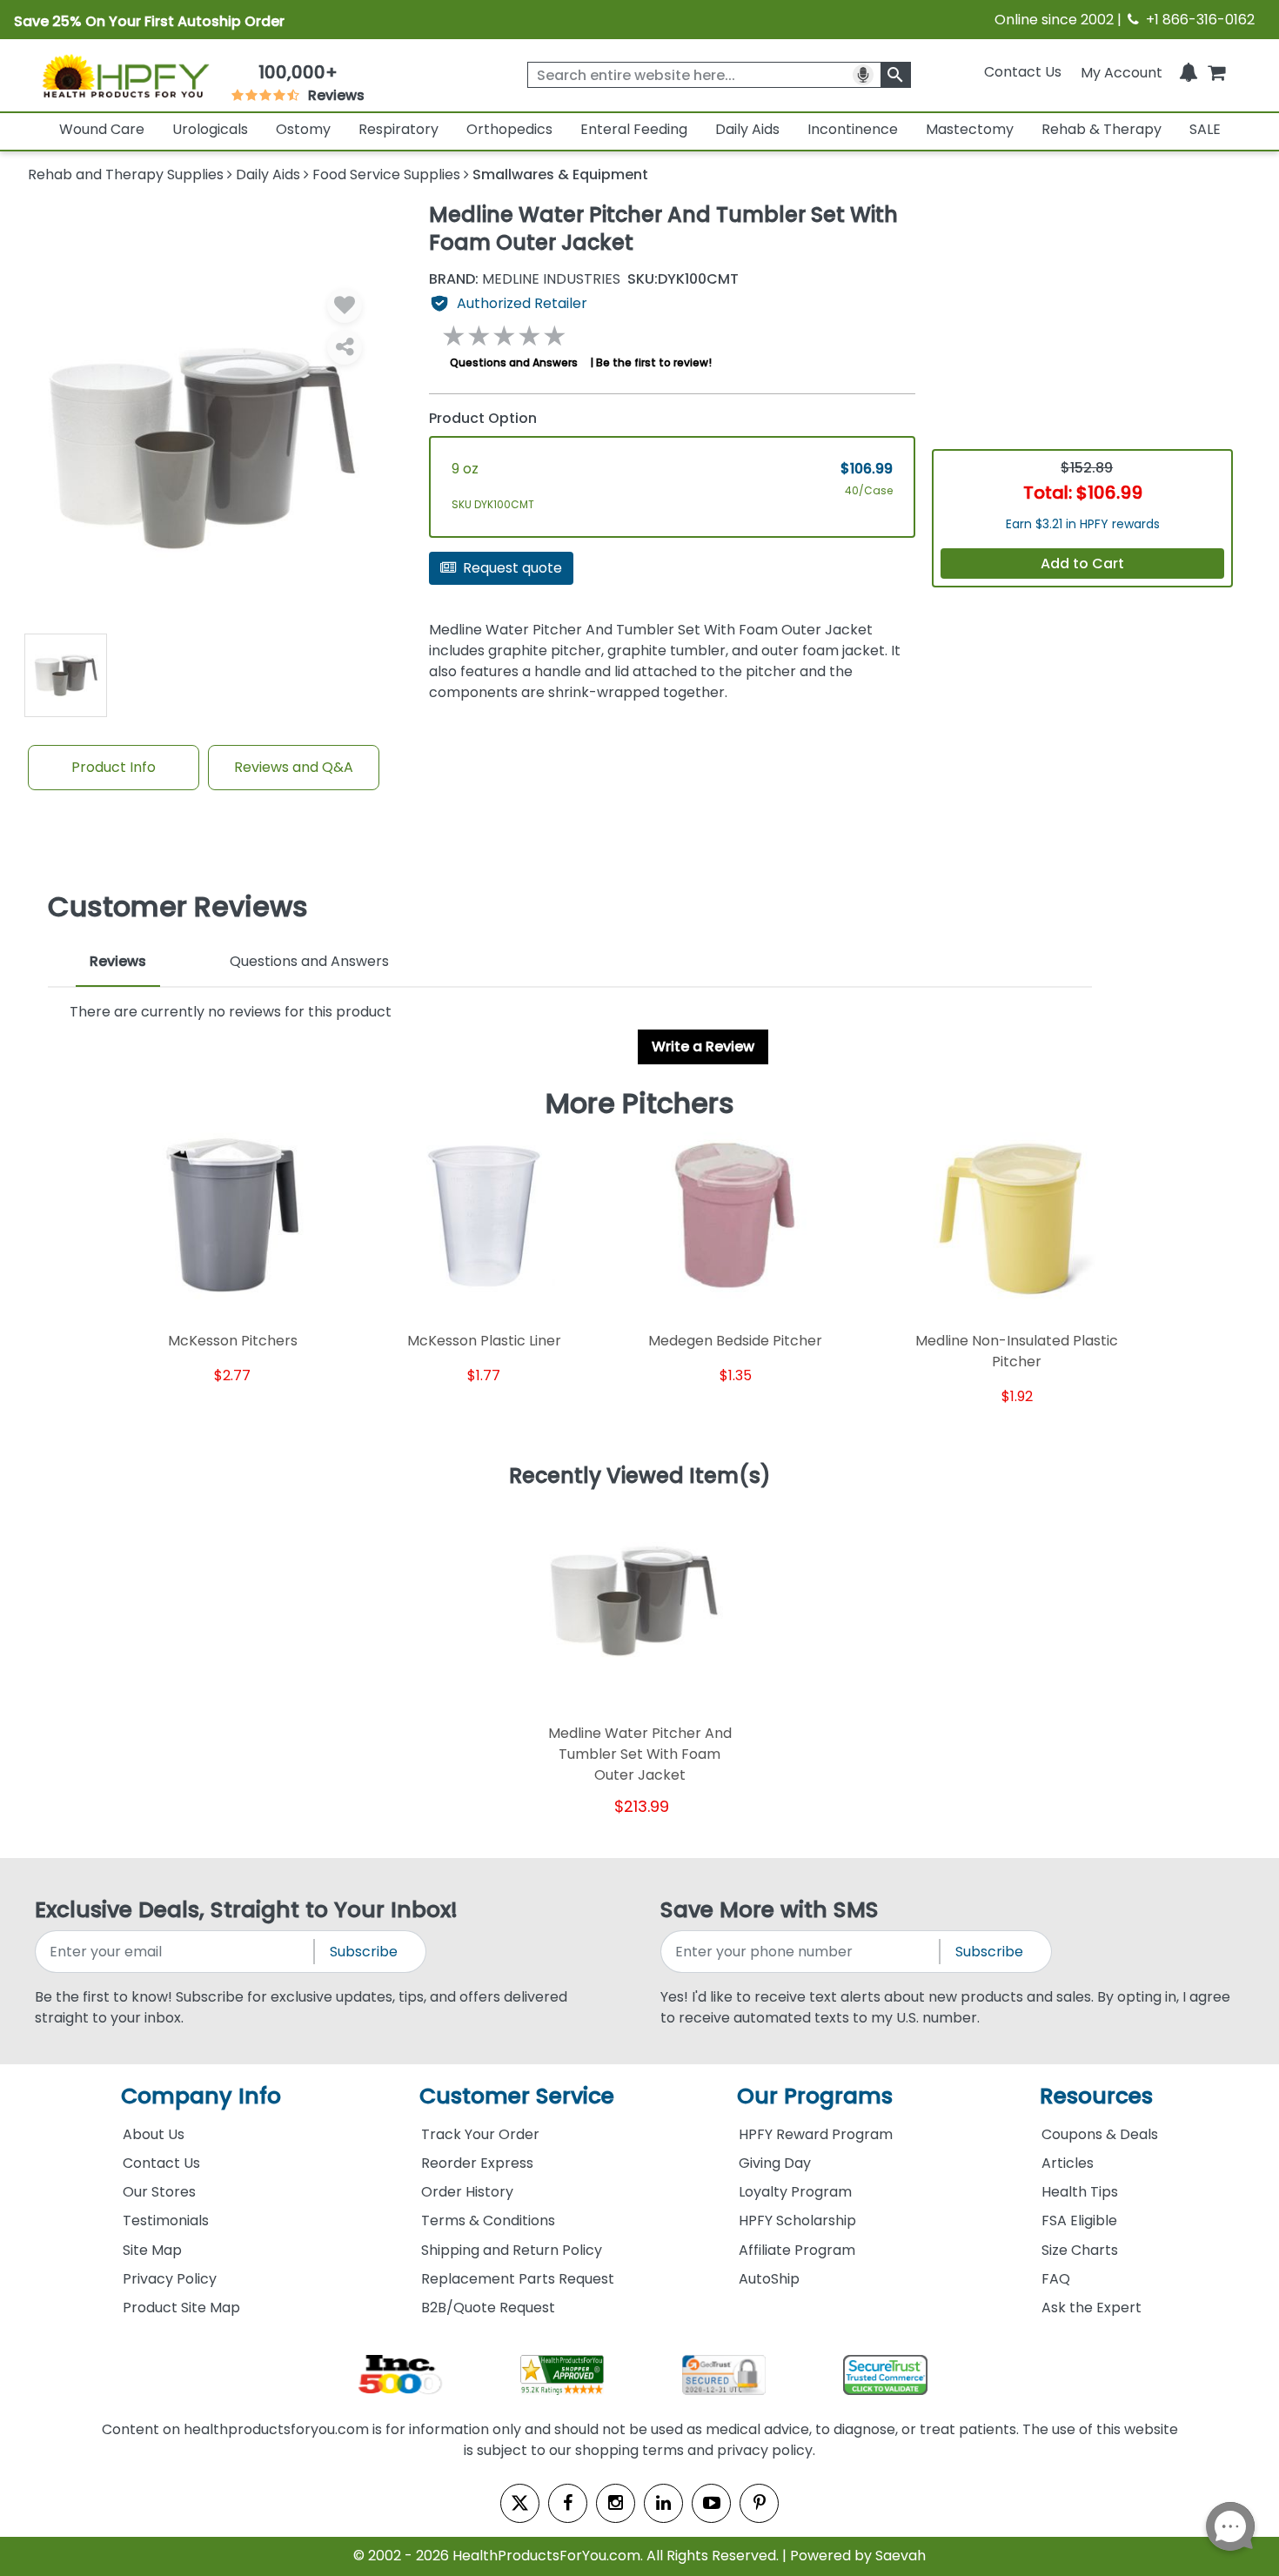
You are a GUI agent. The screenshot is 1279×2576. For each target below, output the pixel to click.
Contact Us (1023, 72)
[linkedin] (663, 2503)
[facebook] (568, 2503)
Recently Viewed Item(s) (640, 1477)
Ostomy (303, 129)
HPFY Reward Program (816, 2134)
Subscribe (364, 1952)
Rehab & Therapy (1102, 129)
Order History (467, 2192)
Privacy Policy (170, 2279)
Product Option (483, 418)
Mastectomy (970, 129)
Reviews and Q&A (294, 767)
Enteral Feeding (634, 129)
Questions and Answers (514, 362)
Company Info (201, 2096)
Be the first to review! (654, 362)
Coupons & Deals (1100, 2134)
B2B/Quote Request (488, 2308)
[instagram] (616, 2503)
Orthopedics (509, 129)
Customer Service (517, 2096)
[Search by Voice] (863, 75)
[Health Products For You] (125, 76)
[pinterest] (759, 2503)
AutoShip (769, 2279)
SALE (1205, 129)
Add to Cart (1082, 563)
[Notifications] (1189, 72)
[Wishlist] (345, 305)
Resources (1096, 2096)
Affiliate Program (797, 2250)
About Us (154, 2134)
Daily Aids (747, 129)
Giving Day (775, 2163)
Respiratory (398, 129)
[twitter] (520, 2503)
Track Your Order (480, 2134)
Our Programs (815, 2096)
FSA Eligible (1079, 2220)
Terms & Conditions (488, 2220)
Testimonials (166, 2220)
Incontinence (853, 129)
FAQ (1056, 2279)
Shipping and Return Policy (512, 2250)
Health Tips (1080, 2192)
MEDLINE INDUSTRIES (525, 279)
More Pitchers (640, 1104)
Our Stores (159, 2192)
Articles (1068, 2163)
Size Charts (1080, 2250)
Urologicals (210, 129)
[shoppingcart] (1216, 72)
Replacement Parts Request (518, 2279)
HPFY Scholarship (797, 2220)
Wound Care (102, 129)
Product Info (114, 767)
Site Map (152, 2250)
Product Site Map (181, 2308)
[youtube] (711, 2503)
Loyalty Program (795, 2192)
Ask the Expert (1092, 2308)
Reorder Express (477, 2163)
